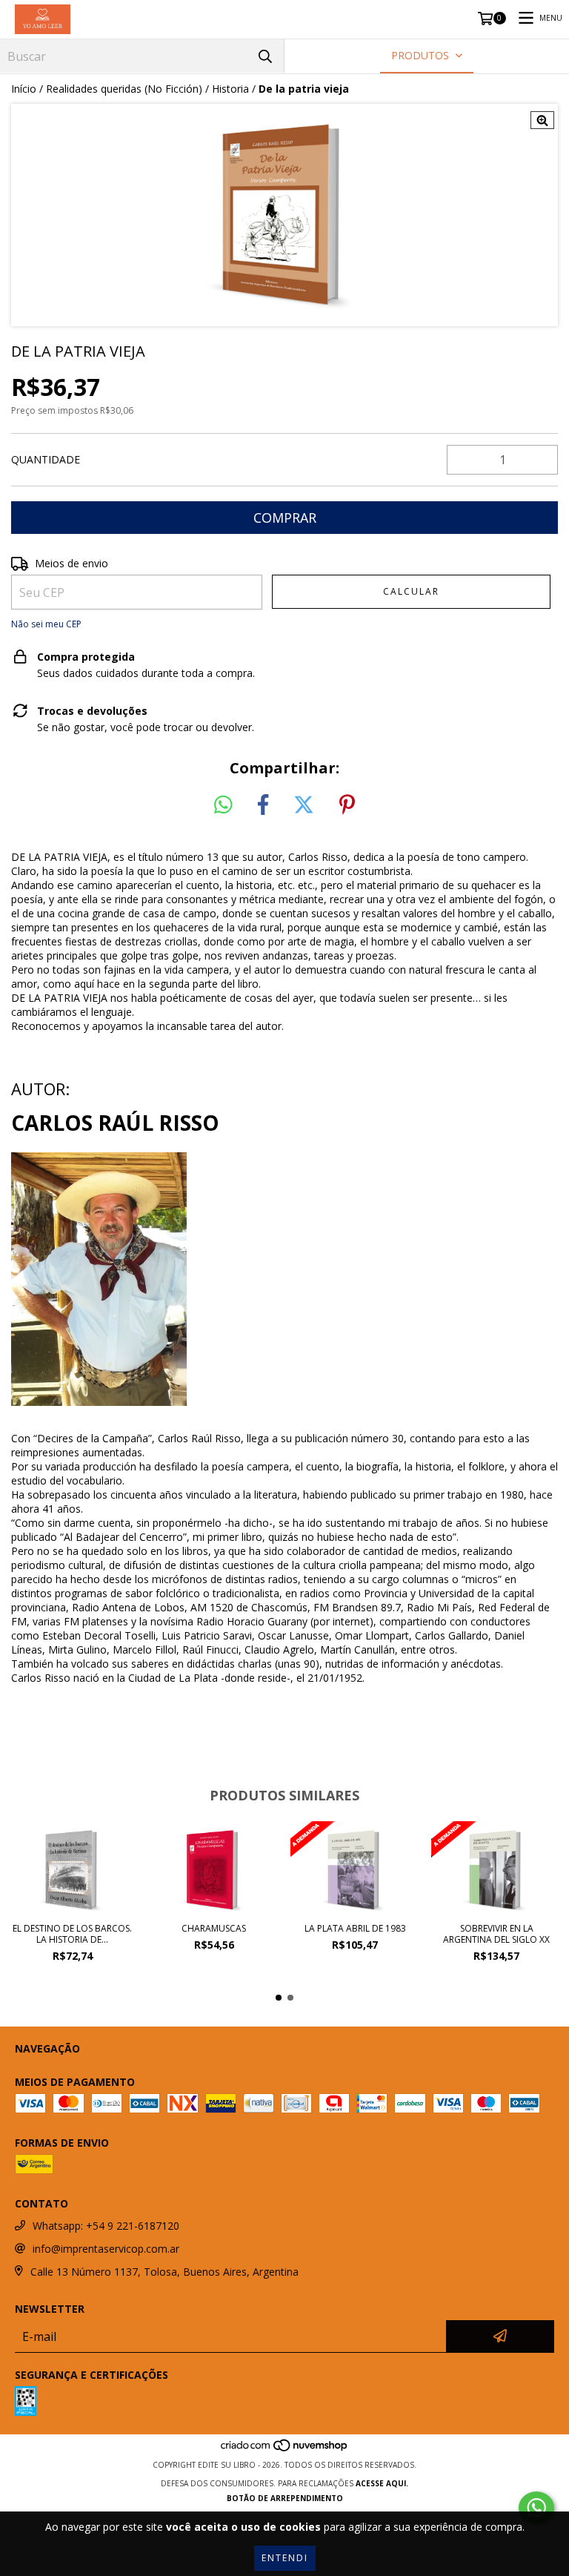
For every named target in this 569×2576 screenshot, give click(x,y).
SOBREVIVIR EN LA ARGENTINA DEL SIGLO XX (496, 1934)
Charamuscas (214, 1928)
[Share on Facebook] (263, 805)
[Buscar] (265, 56)
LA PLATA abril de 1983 (355, 1928)
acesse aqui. (382, 2483)
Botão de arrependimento (285, 2498)
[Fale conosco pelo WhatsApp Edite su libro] (536, 2508)
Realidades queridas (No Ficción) (124, 89)
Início (24, 89)
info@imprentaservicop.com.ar (106, 2249)
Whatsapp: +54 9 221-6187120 (106, 2226)
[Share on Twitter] (304, 805)
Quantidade (46, 459)
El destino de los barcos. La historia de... (72, 1934)
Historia (230, 89)
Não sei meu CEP (46, 624)
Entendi (285, 2558)
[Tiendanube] (285, 2450)
